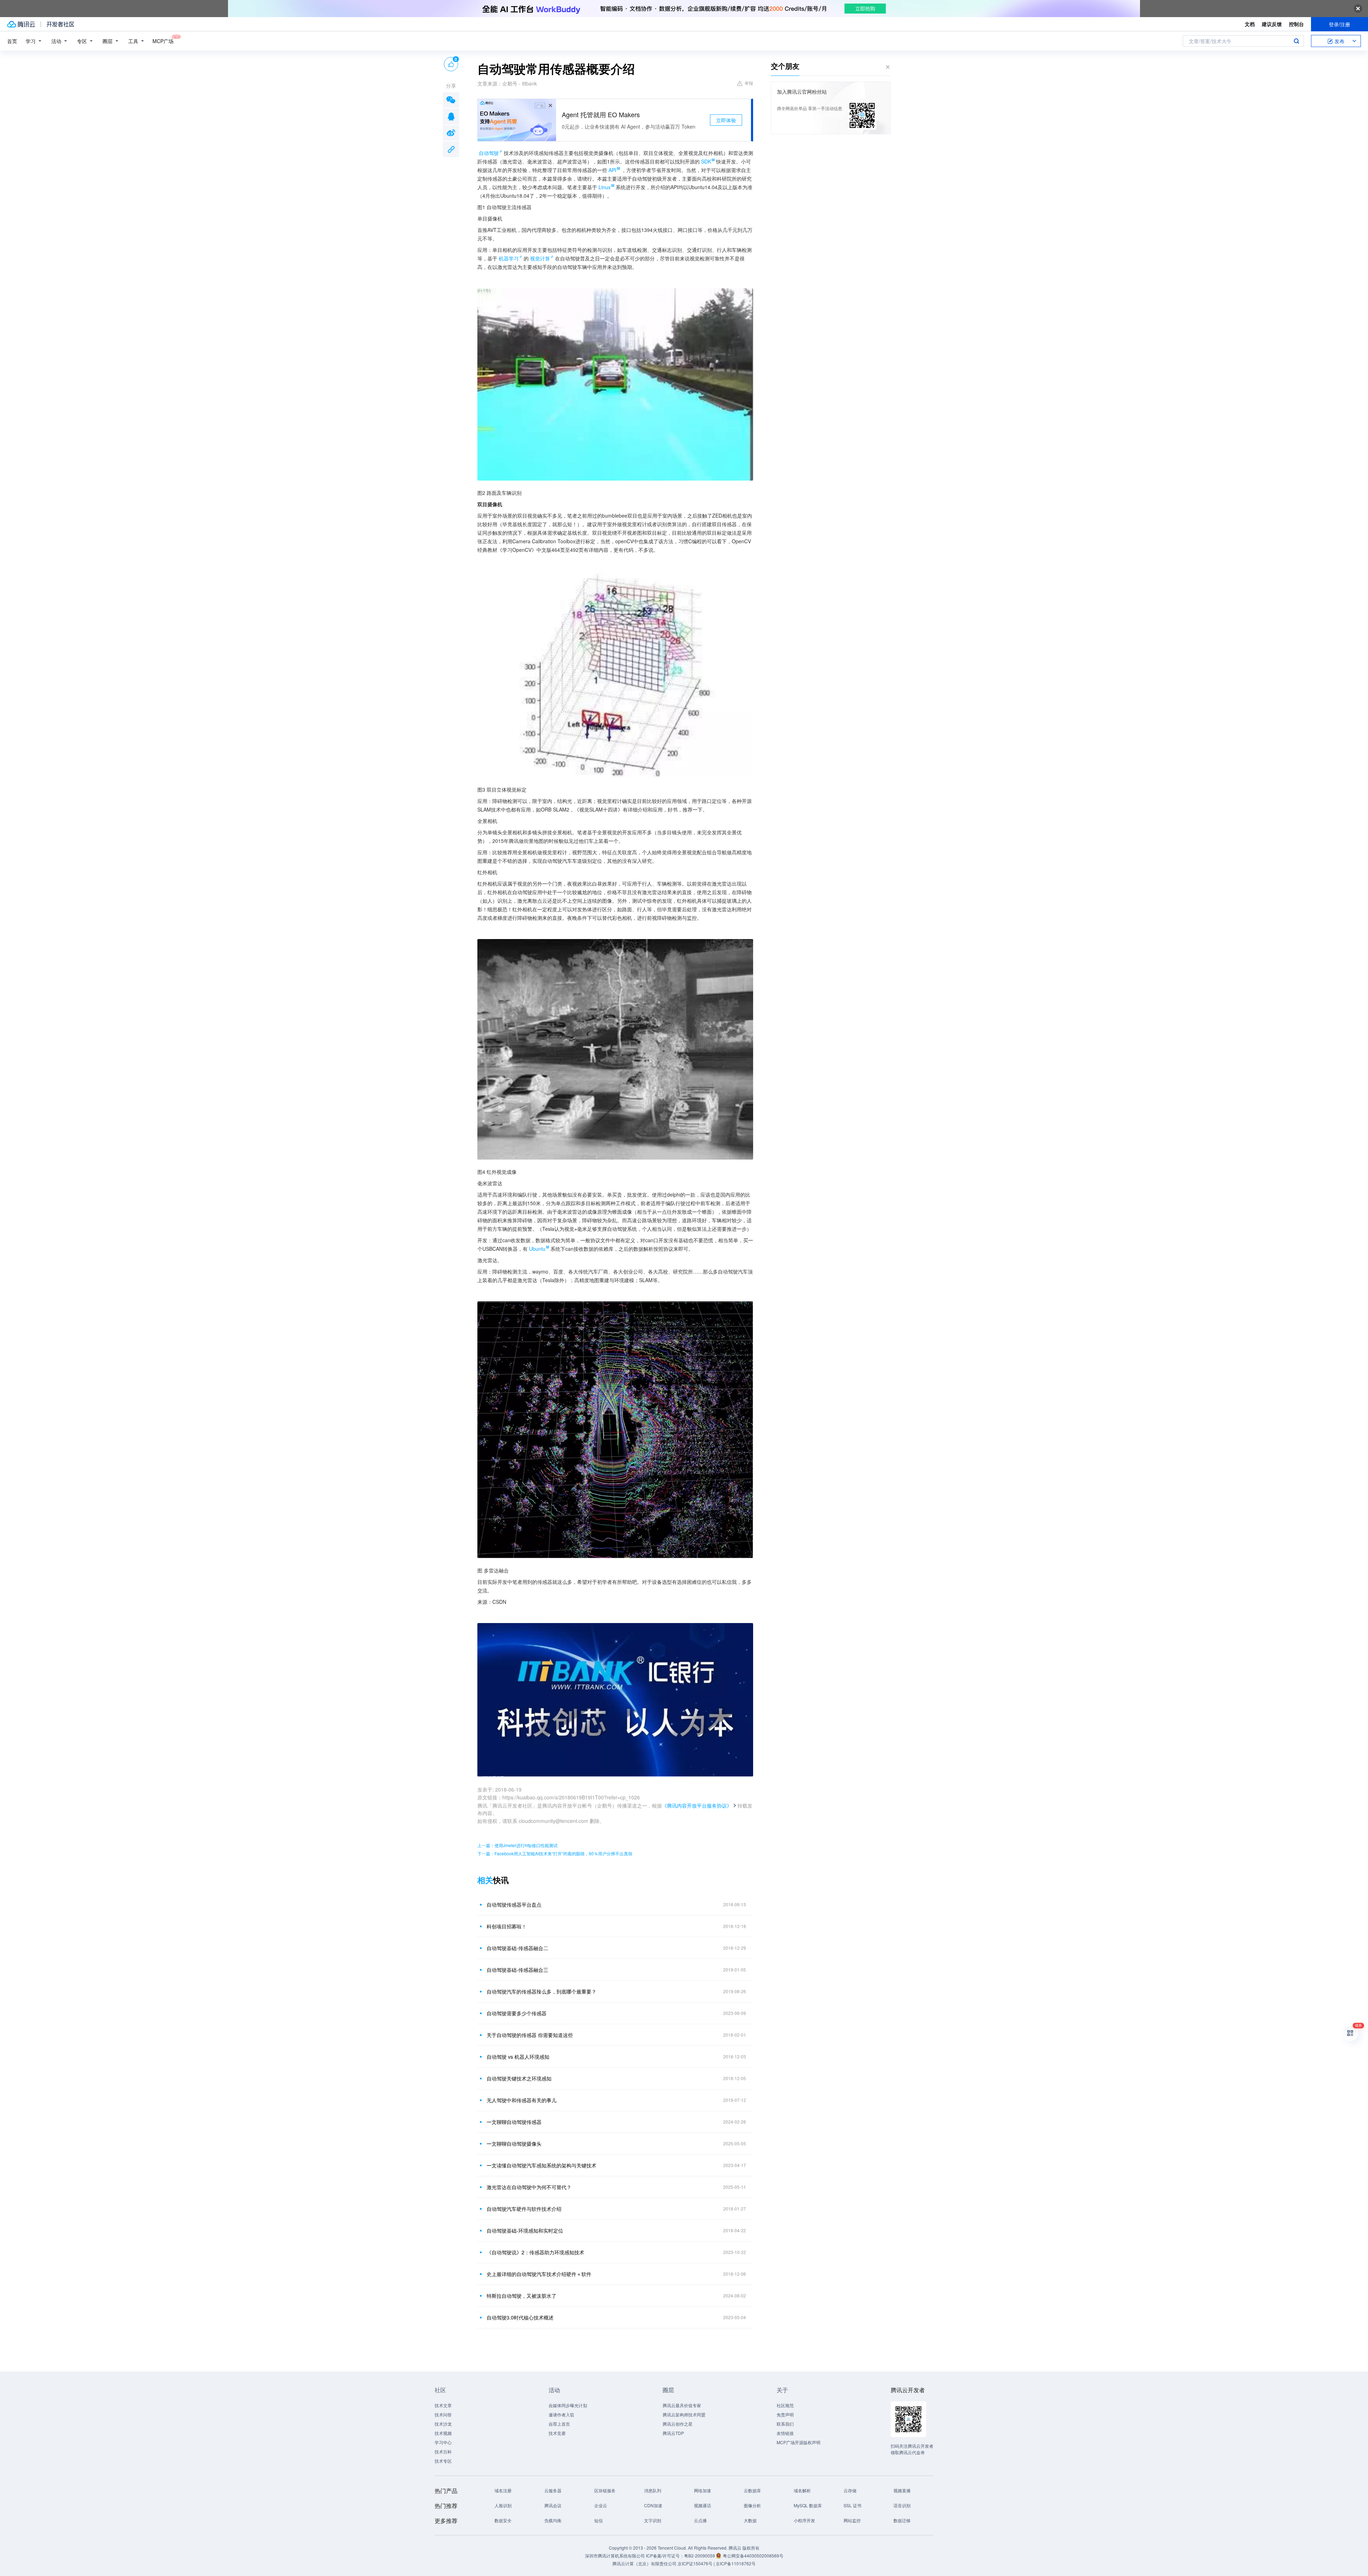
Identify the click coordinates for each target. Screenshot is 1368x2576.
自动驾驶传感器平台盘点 (514, 1904)
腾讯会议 (553, 2505)
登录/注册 (1339, 24)
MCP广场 (163, 41)
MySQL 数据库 (808, 2505)
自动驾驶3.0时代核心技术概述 (520, 2317)
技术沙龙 (443, 2424)
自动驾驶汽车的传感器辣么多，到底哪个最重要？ (541, 1991)
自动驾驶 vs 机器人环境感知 (518, 2057)
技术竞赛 (557, 2433)
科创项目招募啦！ (507, 1926)
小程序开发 (804, 2520)
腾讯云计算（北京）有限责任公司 (644, 2563)
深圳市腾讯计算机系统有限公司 (615, 2556)
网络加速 (703, 2490)
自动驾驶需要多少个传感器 (517, 2013)
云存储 (850, 2490)
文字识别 (653, 2520)
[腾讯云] (21, 24)
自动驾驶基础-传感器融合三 (517, 1970)
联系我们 (785, 2424)
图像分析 (752, 2505)
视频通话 (703, 2505)
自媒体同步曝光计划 (568, 2405)
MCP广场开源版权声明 (799, 2442)
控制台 (1296, 24)
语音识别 (902, 2505)
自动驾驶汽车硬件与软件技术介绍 (524, 2209)
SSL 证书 (853, 2505)
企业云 (601, 2505)
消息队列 (653, 2490)
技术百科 (443, 2451)
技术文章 (443, 2405)
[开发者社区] (60, 24)
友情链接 (785, 2433)
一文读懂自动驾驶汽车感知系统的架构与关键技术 (541, 2165)
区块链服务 (605, 2490)
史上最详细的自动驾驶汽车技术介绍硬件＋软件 (539, 2274)
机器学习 (509, 258)
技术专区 (443, 2461)
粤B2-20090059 (700, 2556)
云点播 (700, 2520)
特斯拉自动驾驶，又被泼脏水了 (522, 2296)
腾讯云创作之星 (678, 2424)
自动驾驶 (489, 153)
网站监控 (852, 2520)
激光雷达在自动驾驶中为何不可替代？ (529, 2187)
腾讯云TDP (673, 2433)
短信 (598, 2520)
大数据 (750, 2520)
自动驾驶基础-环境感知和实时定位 (525, 2230)
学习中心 (443, 2442)
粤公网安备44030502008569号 (753, 2556)
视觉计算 (540, 258)
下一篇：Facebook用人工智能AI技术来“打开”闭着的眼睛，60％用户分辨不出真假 (555, 1853)
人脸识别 (503, 2505)
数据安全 (503, 2520)
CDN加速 (653, 2505)
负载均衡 (553, 2520)
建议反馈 (1272, 24)
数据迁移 (902, 2520)
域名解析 (802, 2490)
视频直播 (902, 2490)
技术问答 (443, 2414)
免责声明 (785, 2414)
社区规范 (785, 2405)
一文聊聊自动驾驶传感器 (514, 2122)
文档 (1250, 24)
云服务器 (553, 2490)
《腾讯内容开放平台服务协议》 (697, 1805)
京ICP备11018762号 (736, 2563)
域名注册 (503, 2490)
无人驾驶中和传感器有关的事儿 (522, 2100)
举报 (749, 83)
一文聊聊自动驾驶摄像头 (514, 2144)
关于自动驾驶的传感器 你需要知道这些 (530, 2035)
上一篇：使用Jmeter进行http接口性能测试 (517, 1845)
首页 (12, 41)
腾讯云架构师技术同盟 (684, 2414)
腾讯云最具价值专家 (682, 2405)
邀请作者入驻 (561, 2414)
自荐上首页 (559, 2424)
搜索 (1296, 41)
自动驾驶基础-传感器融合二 (517, 1948)
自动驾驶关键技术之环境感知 (519, 2078)
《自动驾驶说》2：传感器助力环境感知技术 (535, 2252)
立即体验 (726, 120)
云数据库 (752, 2490)
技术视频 (443, 2433)
